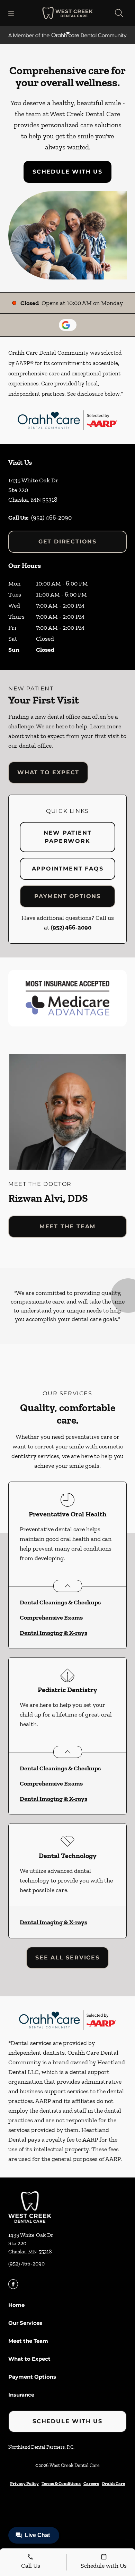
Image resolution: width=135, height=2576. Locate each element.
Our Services (25, 2323)
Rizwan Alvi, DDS (48, 1198)
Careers (91, 2483)
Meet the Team (67, 1226)
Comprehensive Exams (51, 1618)
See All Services (67, 1958)
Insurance (21, 2395)
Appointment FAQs (68, 869)
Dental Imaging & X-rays (53, 1633)
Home (16, 2305)
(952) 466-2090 (51, 518)
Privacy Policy (24, 2483)
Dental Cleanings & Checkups (60, 1602)
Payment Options (67, 896)
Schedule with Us (67, 172)
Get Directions (67, 542)
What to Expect (48, 772)
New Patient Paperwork (68, 837)
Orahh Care (113, 2483)
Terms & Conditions (61, 2483)
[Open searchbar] (119, 13)
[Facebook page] (13, 2284)
